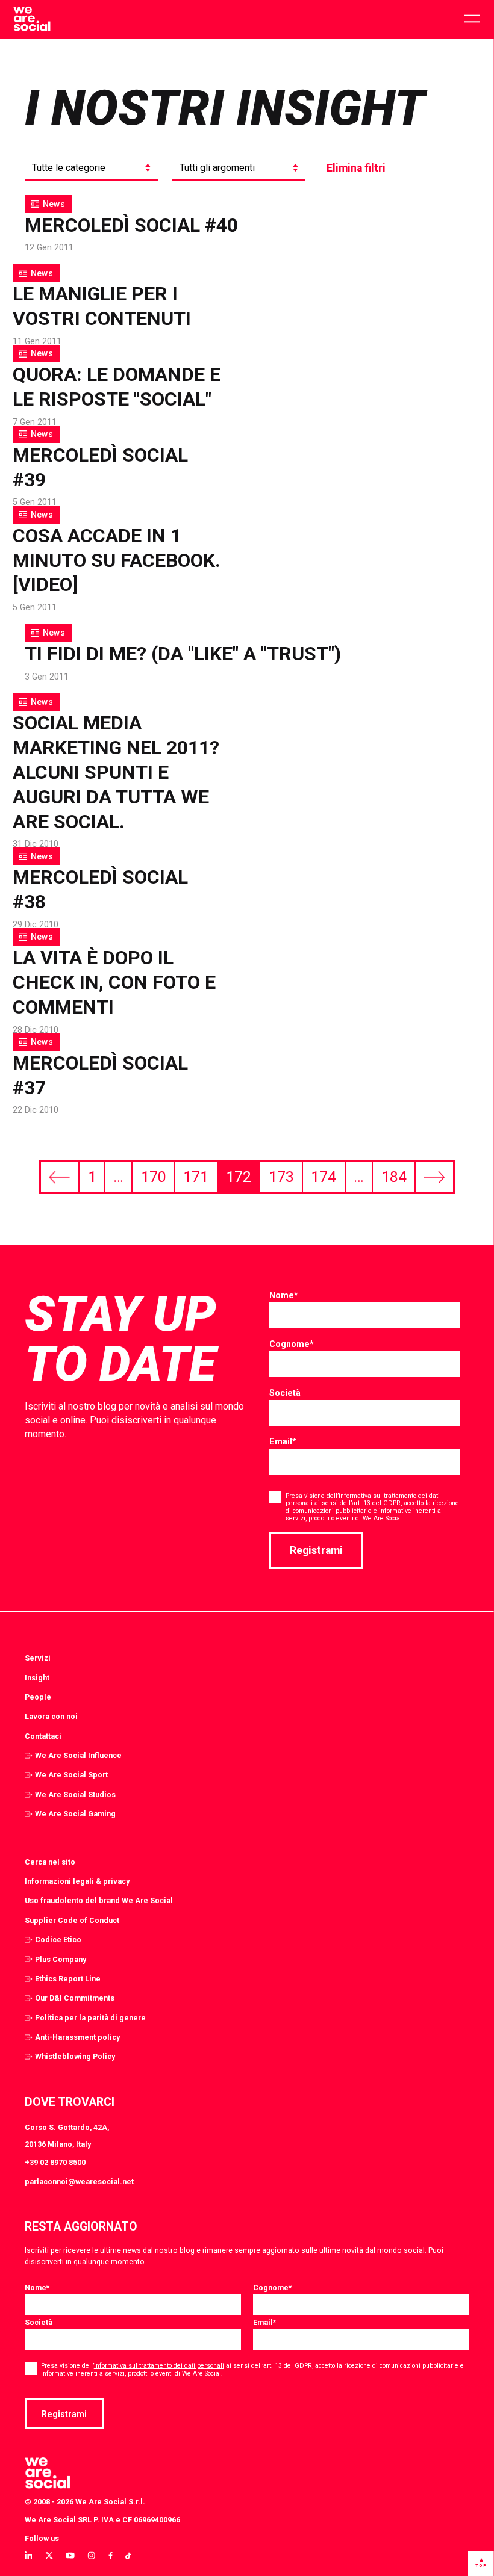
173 (281, 1177)
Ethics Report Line (68, 1979)
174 (324, 1177)
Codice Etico (58, 1940)
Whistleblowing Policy (75, 2056)
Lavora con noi (51, 1716)
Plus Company (61, 1959)
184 (394, 1177)
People (38, 1697)
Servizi (38, 1658)
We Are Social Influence (78, 1755)
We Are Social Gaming (75, 1814)
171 (196, 1177)
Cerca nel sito (50, 1862)
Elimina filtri (356, 168)
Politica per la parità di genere (90, 2018)
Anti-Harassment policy (77, 2037)
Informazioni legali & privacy (77, 1881)
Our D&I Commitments (75, 1998)
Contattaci (43, 1736)
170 (154, 1177)
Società (285, 1393)
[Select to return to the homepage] (32, 19)
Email (283, 1441)
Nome (284, 1295)
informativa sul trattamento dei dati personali (363, 1500)
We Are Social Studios (75, 1794)
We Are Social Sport (71, 1775)
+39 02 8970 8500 (55, 2162)
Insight (37, 1678)
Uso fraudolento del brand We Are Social (99, 1900)
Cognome (292, 1344)
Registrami (316, 1550)
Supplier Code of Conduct (72, 1920)
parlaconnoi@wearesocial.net (79, 2181)
